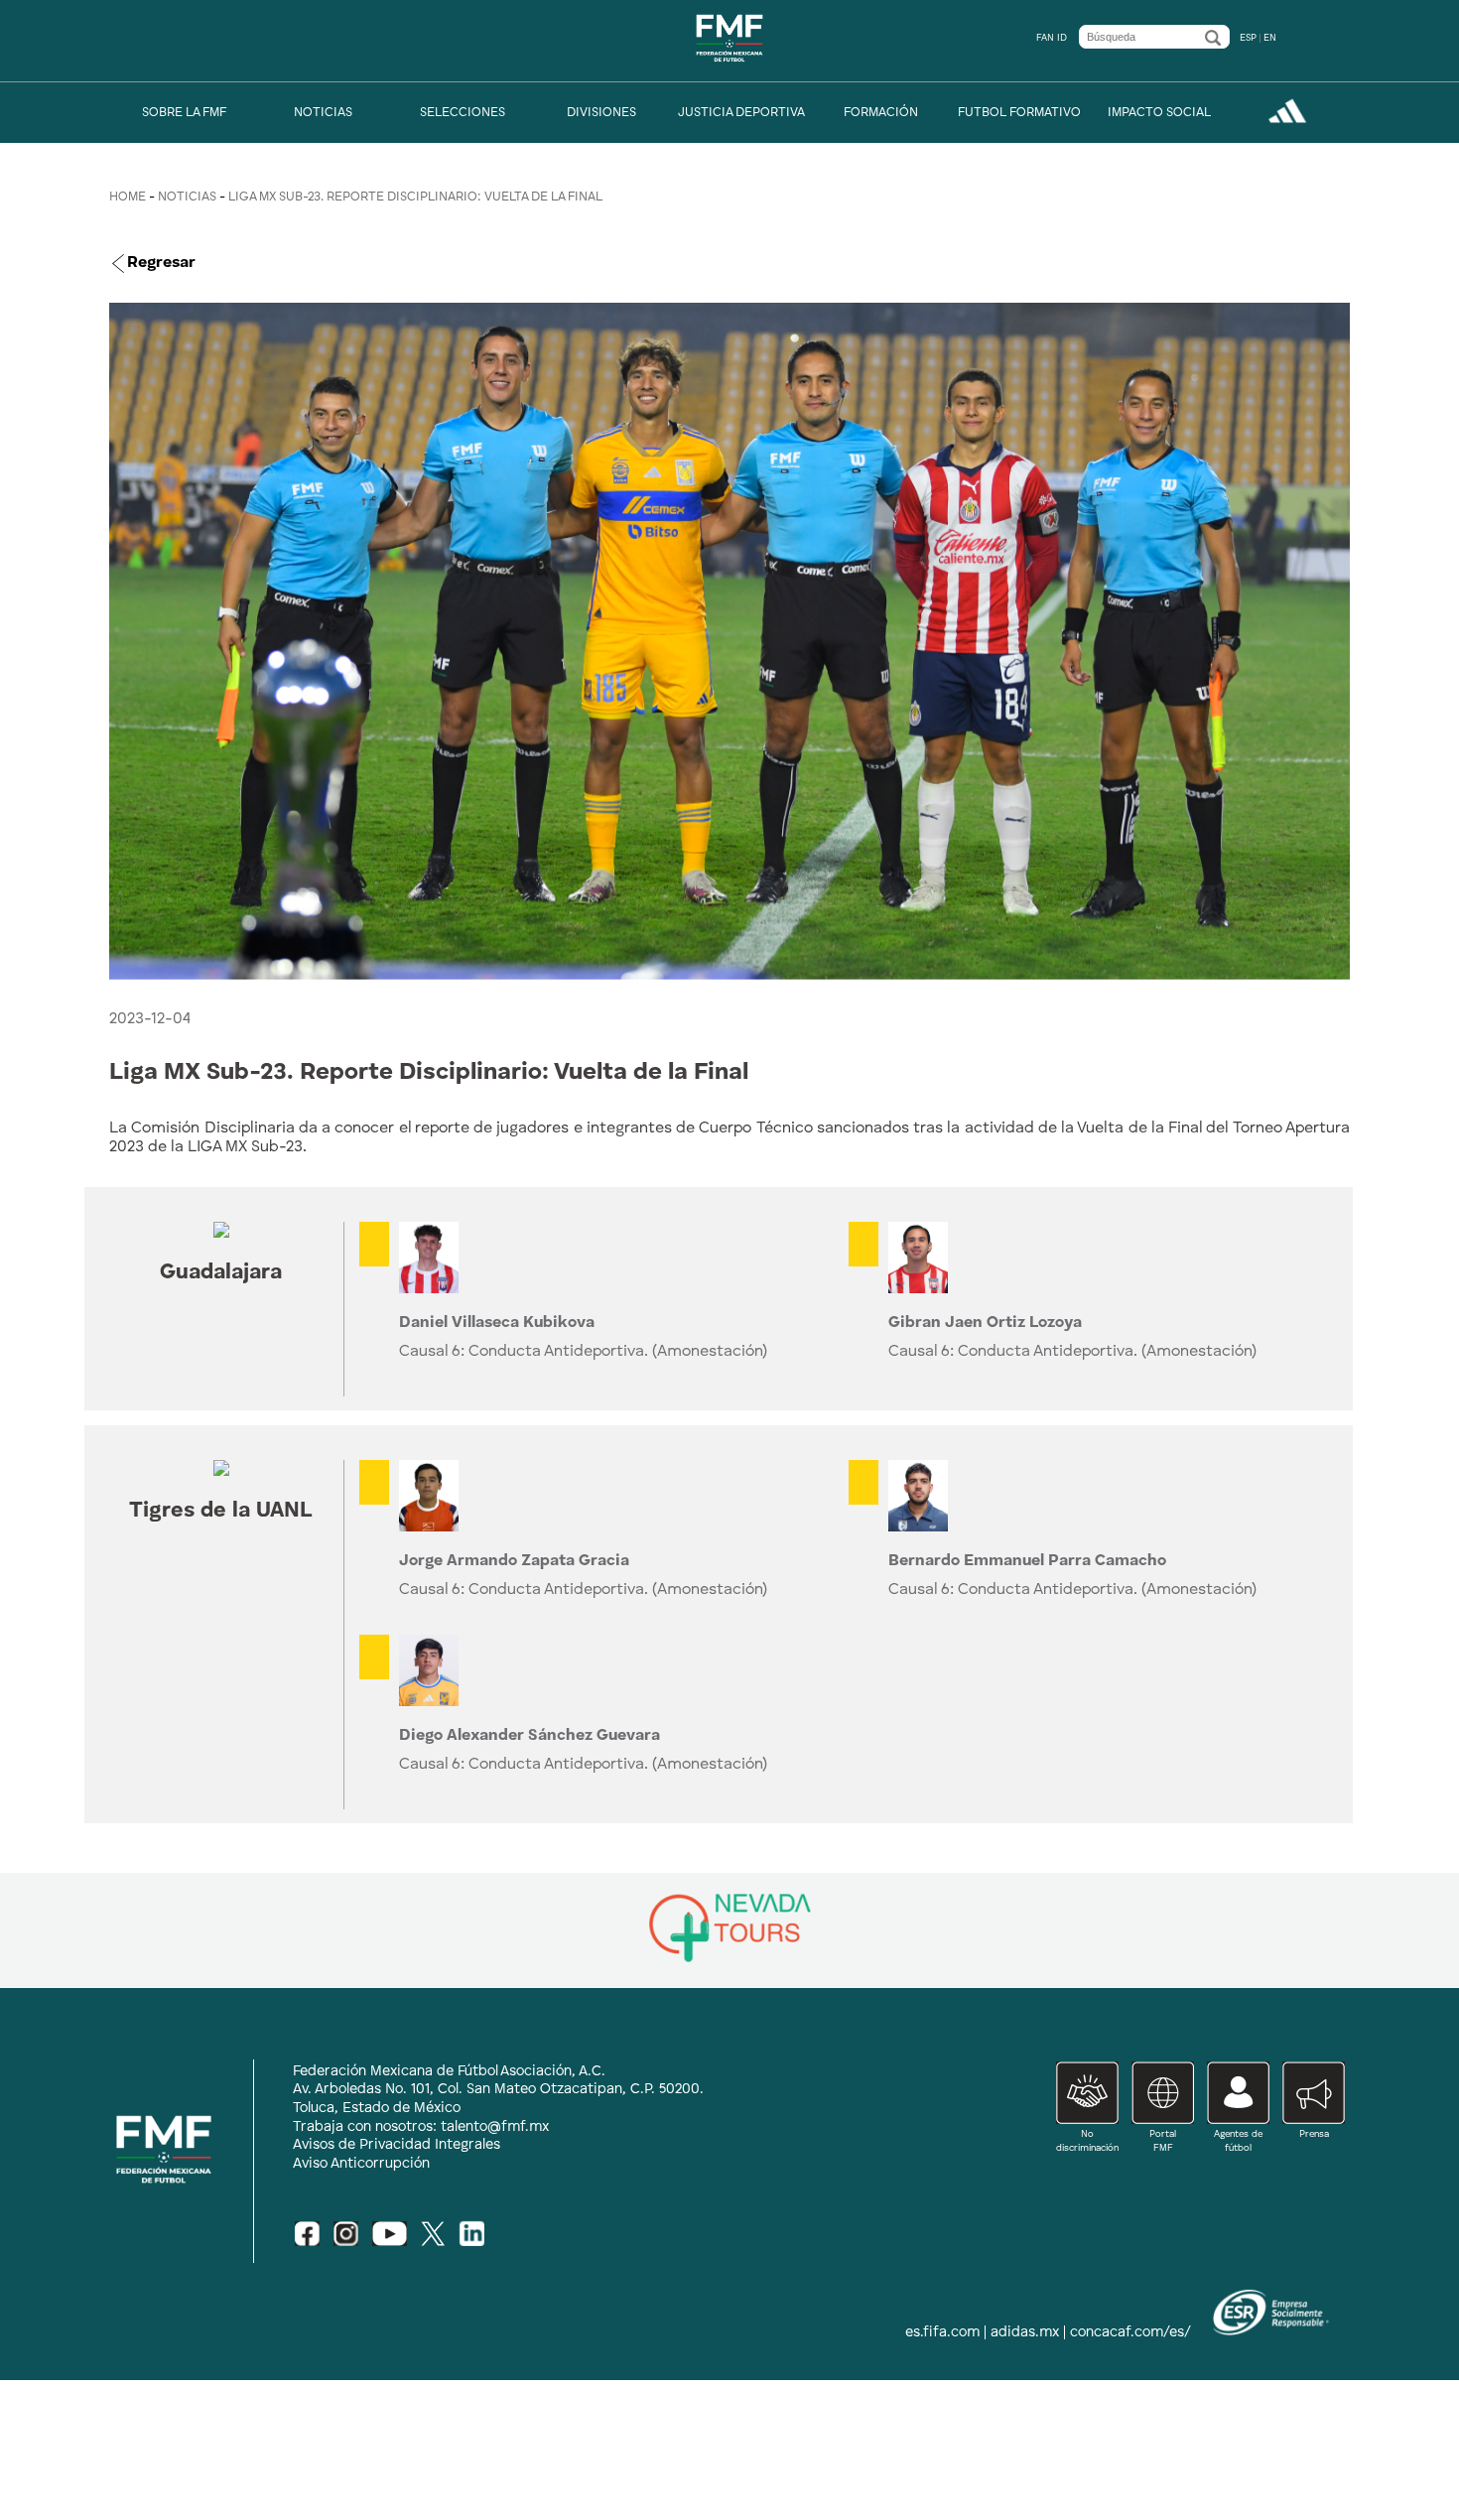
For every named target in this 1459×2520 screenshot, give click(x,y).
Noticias (187, 197)
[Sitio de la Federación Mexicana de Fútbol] (729, 68)
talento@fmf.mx (495, 2127)
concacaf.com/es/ (1130, 2332)
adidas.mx (1025, 2332)
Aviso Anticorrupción (361, 2164)
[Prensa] (1307, 2147)
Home (128, 197)
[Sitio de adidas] (1287, 121)
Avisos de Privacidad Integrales (397, 2145)
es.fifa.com (942, 2332)
